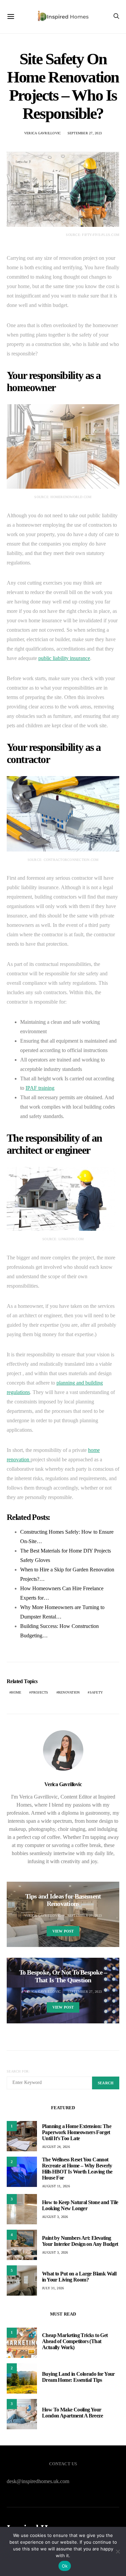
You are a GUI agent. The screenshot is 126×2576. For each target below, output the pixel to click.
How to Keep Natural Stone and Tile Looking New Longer (80, 2205)
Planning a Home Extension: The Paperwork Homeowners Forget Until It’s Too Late (77, 2132)
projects (40, 1692)
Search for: (18, 2071)
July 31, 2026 (53, 2288)
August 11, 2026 (56, 2186)
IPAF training (40, 1088)
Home (16, 1692)
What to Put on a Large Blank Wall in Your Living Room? (79, 2277)
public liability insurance (64, 658)
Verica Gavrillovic (43, 133)
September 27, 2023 (85, 133)
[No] (118, 2551)
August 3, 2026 (55, 2217)
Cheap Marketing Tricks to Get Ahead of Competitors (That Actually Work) (75, 2341)
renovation (69, 1692)
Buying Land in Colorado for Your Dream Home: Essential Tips (78, 2377)
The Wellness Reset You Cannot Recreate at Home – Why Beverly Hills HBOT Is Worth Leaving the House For (77, 2169)
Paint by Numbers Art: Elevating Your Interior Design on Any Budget (80, 2241)
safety (96, 1692)
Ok (65, 2566)
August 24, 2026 (56, 2147)
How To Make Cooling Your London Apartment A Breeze (72, 2413)
